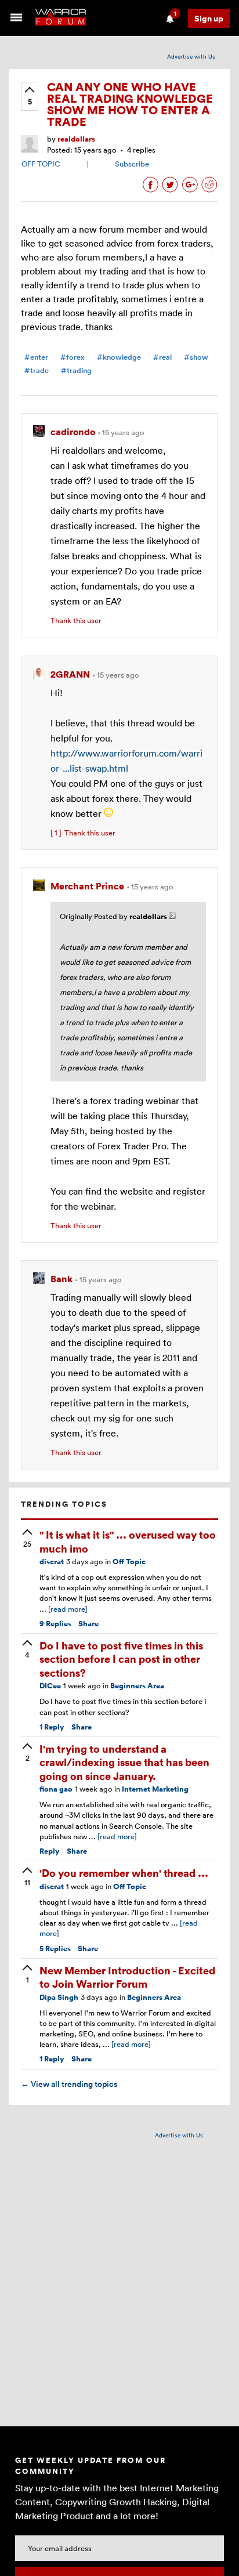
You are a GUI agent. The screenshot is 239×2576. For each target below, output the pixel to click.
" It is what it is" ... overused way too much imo (128, 1541)
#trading (76, 370)
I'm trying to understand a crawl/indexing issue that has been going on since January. (124, 1762)
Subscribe (132, 164)
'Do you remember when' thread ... (124, 1873)
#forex (73, 357)
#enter (36, 357)
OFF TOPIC (41, 164)
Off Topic (129, 1562)
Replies (55, 1624)
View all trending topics (69, 2084)
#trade (37, 370)
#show (196, 357)
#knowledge (119, 357)
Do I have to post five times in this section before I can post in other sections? (121, 1659)
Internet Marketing (155, 1789)
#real (162, 357)
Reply (52, 1727)
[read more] (68, 1609)
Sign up (209, 18)
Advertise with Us (191, 56)
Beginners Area (137, 1686)
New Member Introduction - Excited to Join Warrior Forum (127, 1977)
